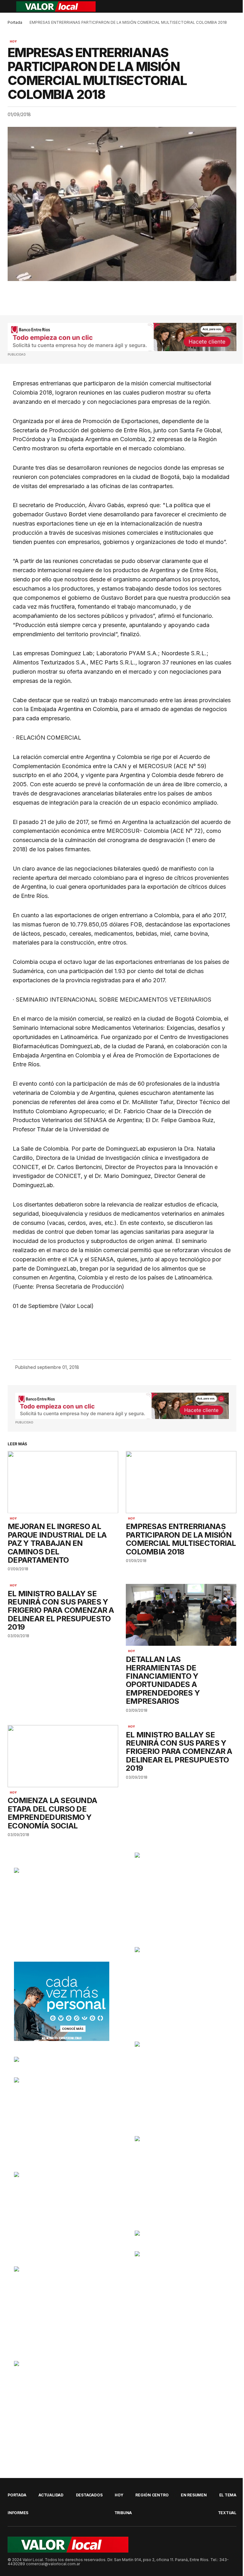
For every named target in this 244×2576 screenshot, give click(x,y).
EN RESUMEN (194, 2495)
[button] (11, 6)
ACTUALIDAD (51, 2495)
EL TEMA (228, 2495)
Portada (15, 22)
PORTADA (17, 2495)
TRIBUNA (123, 2513)
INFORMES (18, 2513)
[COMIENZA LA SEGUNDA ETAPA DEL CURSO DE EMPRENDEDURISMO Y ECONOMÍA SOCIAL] (63, 1756)
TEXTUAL (227, 2513)
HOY (14, 42)
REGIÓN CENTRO (152, 2495)
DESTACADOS (89, 2495)
